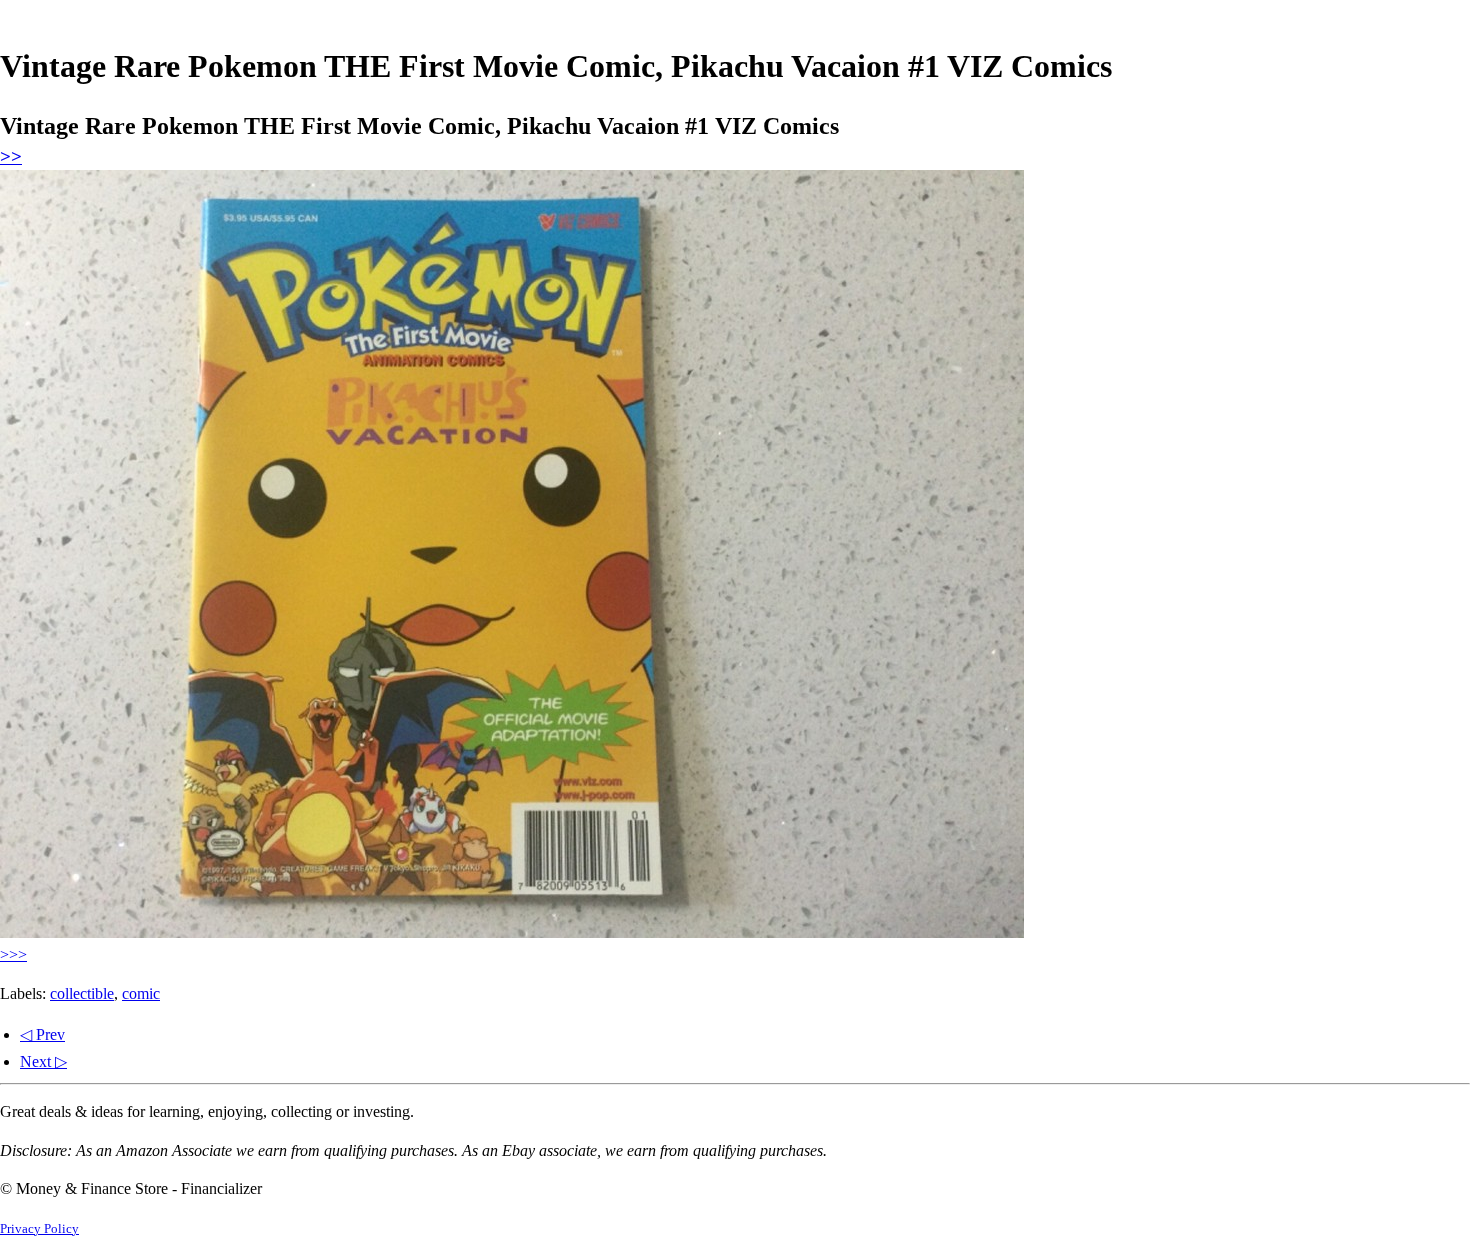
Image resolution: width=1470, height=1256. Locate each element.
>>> (13, 954)
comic (141, 993)
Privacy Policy (39, 1229)
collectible (82, 993)
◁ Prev (42, 1034)
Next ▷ (43, 1061)
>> (11, 156)
